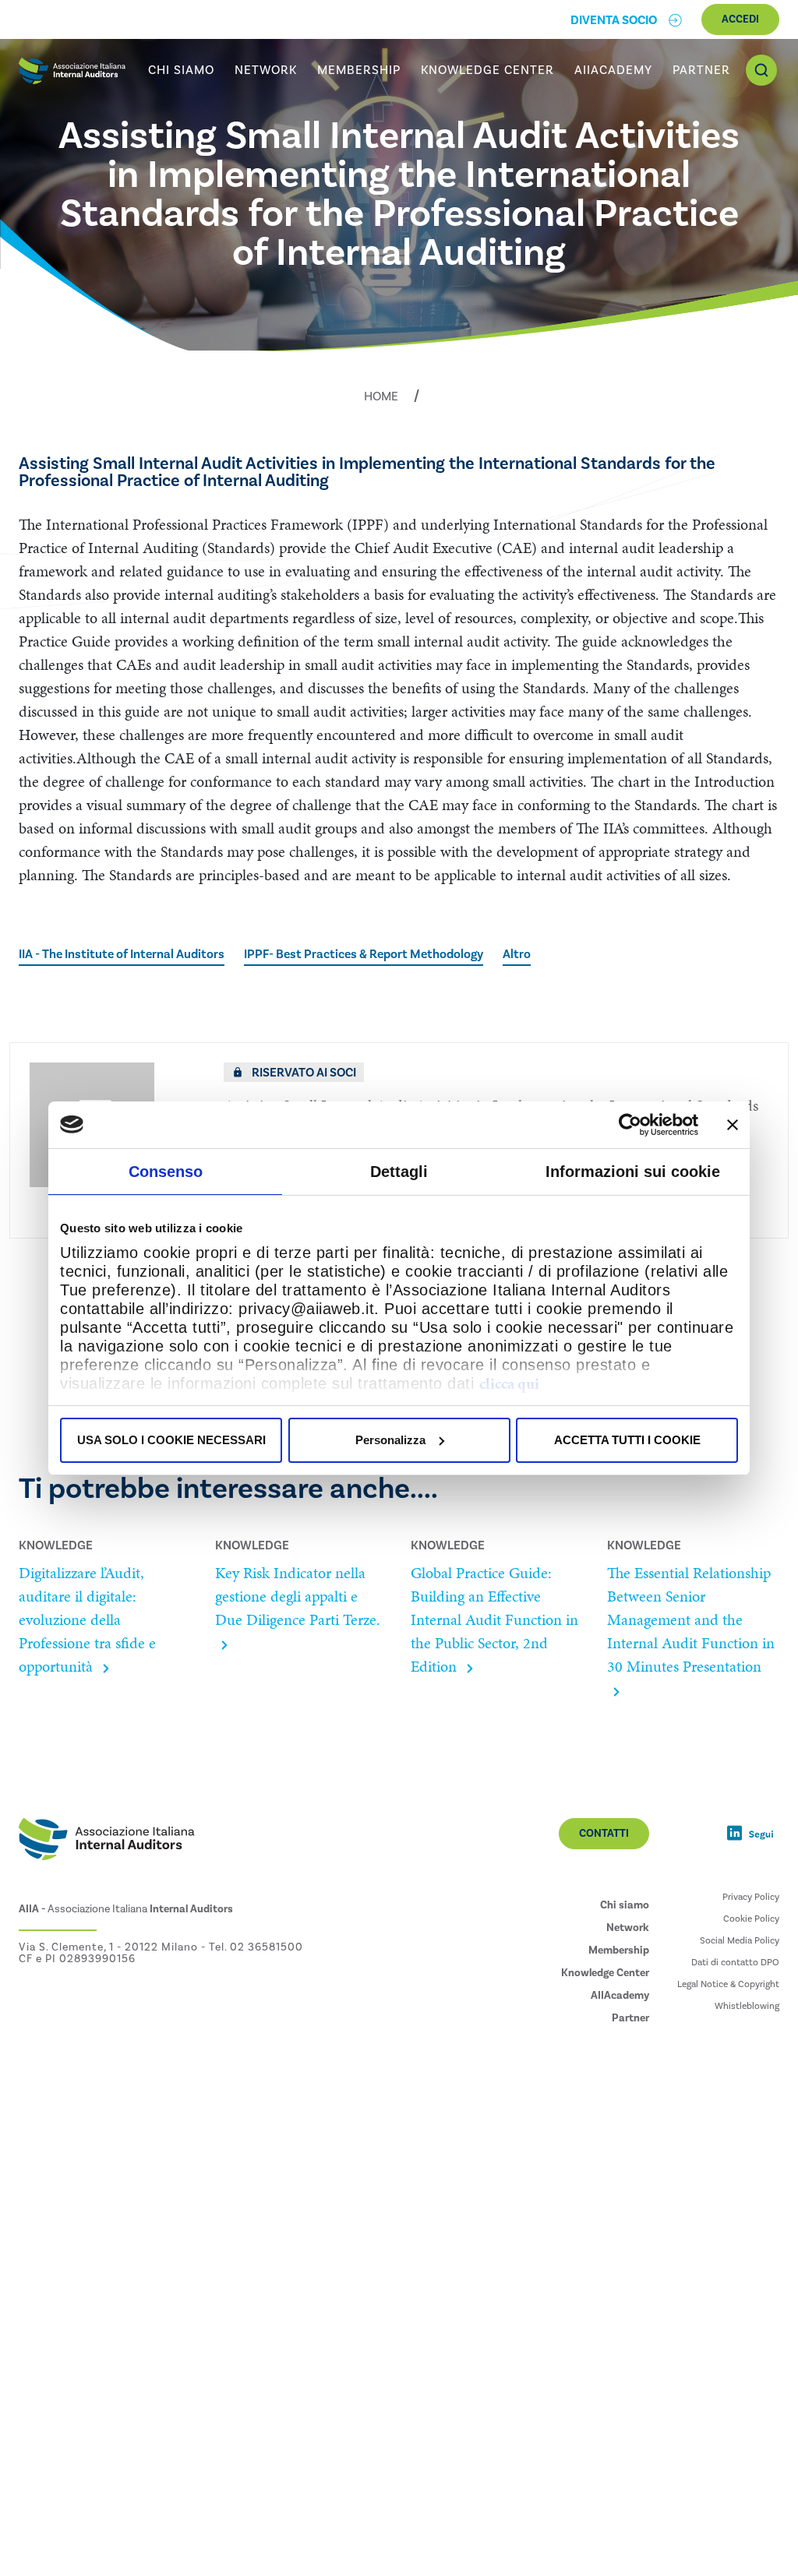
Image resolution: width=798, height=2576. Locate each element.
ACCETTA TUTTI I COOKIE (627, 1440)
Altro (517, 954)
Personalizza (390, 1440)
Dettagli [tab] (399, 1172)
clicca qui (509, 1383)
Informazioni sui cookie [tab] (633, 1172)
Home (381, 396)
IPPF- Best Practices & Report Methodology (364, 954)
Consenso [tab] (166, 1172)
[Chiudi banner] (733, 1125)
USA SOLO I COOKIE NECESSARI (171, 1440)
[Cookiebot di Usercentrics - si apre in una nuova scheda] (630, 1125)
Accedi (740, 19)
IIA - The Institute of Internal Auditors (122, 954)
